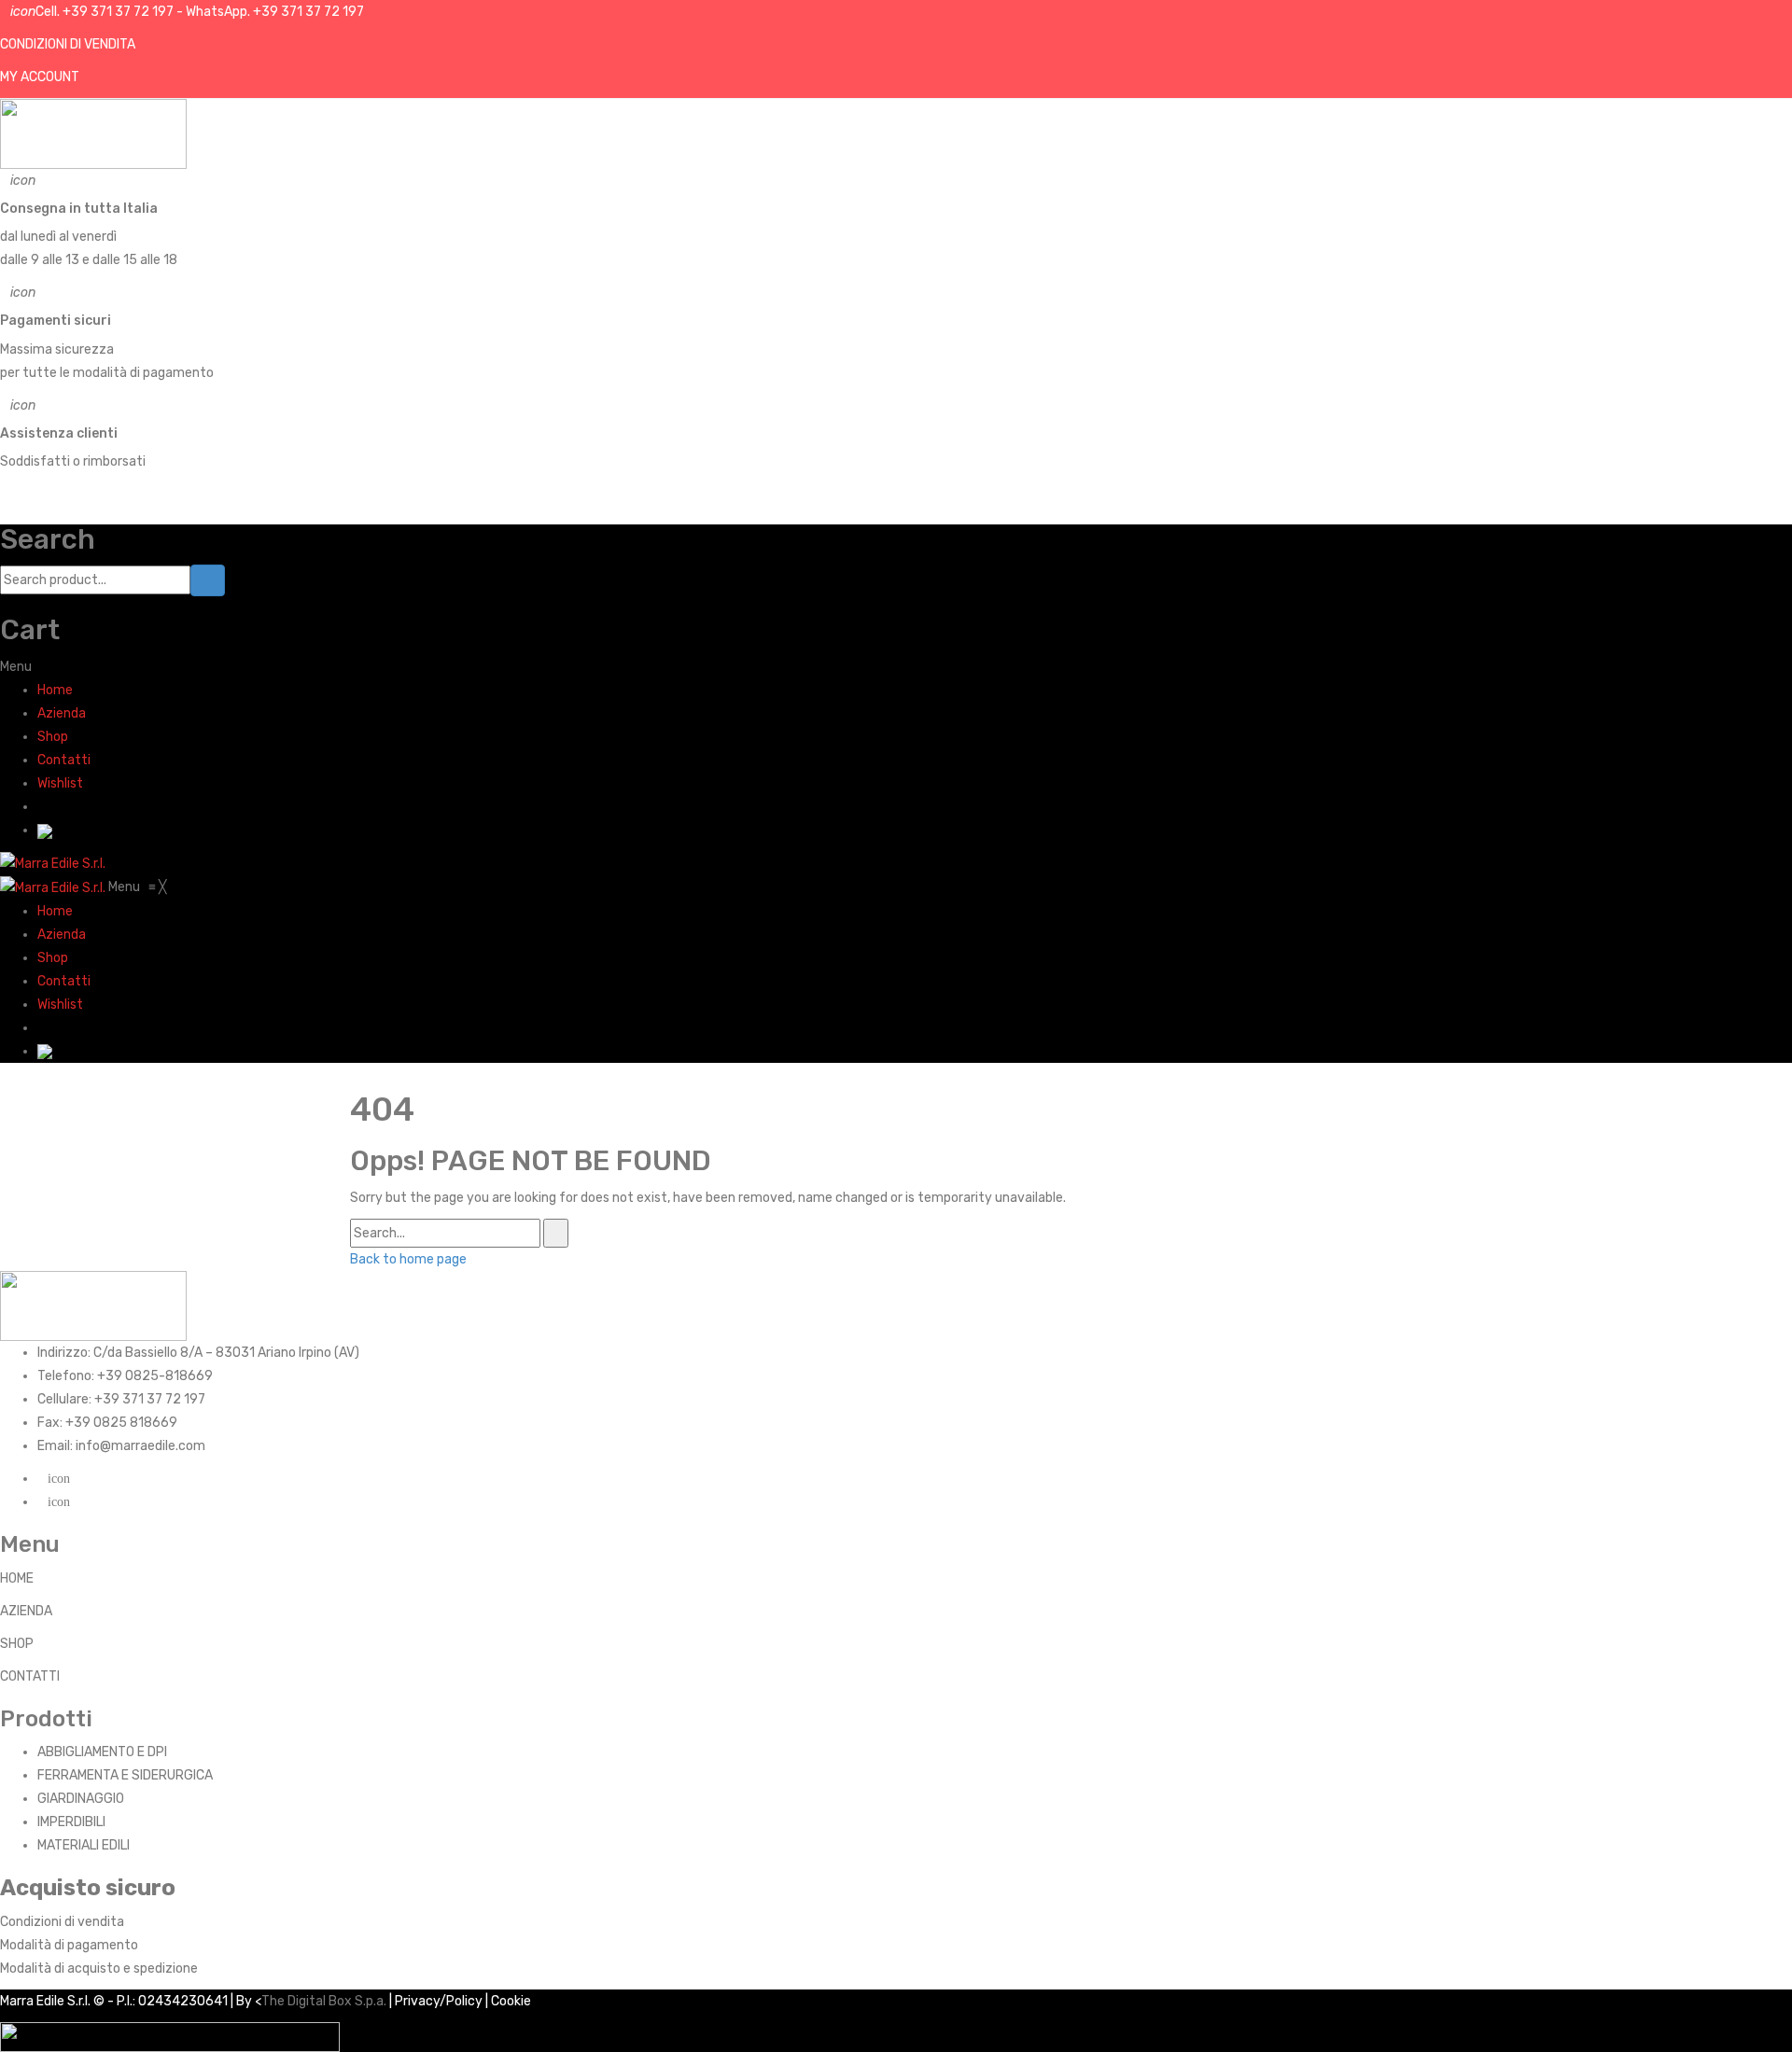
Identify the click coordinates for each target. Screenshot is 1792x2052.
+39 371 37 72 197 (118, 12)
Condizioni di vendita (62, 1922)
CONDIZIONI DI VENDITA (68, 44)
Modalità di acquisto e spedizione (99, 1968)
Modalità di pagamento (69, 1945)
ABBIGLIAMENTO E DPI (102, 1752)
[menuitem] (55, 911)
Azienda (62, 713)
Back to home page (408, 1259)
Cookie (511, 2001)
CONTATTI (30, 1676)
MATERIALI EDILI (84, 1845)
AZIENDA (26, 1611)
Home (55, 690)
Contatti (64, 760)
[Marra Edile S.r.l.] (53, 863)
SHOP (17, 1644)
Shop (53, 737)
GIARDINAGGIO (81, 1799)
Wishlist (60, 783)
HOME (17, 1578)
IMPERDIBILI (71, 1822)
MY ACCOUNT (40, 77)
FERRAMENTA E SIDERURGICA (125, 1775)
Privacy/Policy (439, 2001)
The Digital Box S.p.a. (324, 2001)
